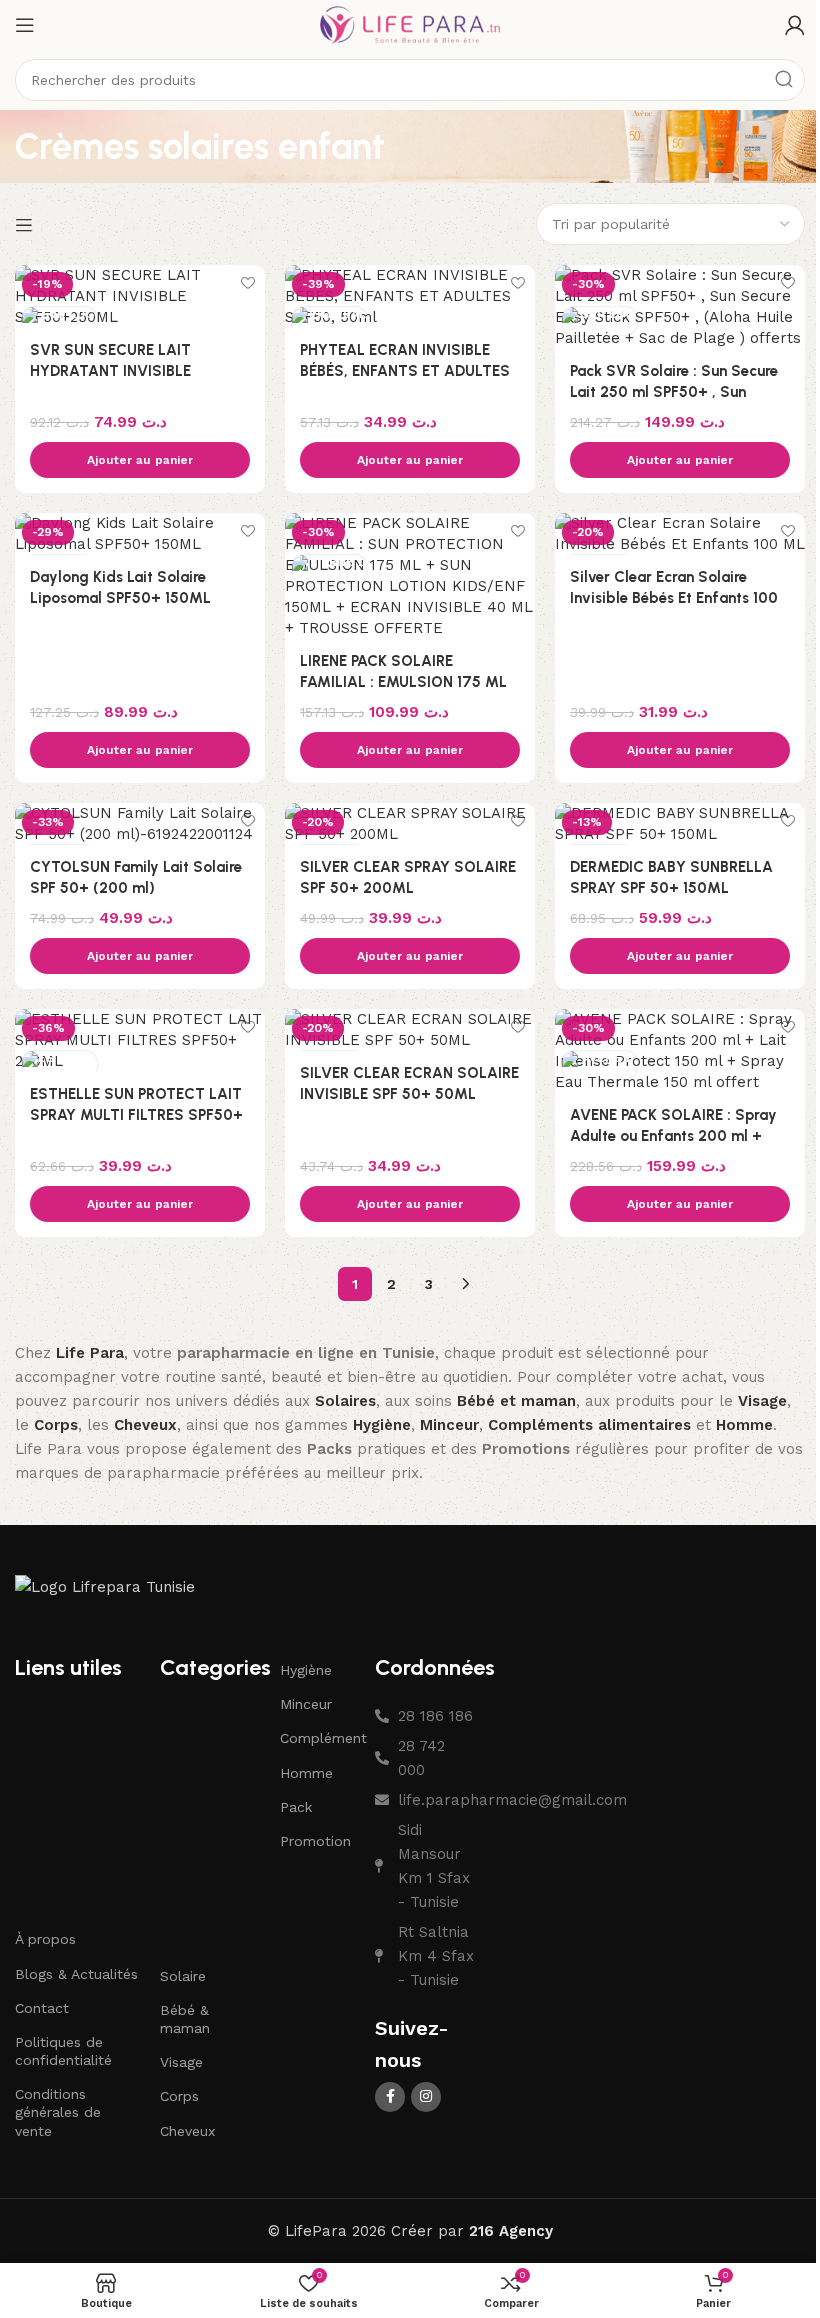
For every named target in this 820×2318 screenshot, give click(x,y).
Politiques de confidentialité (63, 2051)
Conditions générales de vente (58, 2112)
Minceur (306, 1704)
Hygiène (306, 1670)
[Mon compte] (795, 25)
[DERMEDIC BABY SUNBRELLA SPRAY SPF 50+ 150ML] (680, 824)
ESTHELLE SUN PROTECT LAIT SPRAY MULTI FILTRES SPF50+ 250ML (136, 1115)
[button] (140, 460)
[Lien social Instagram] (426, 2097)
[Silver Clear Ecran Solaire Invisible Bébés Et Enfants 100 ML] (680, 534)
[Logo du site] (410, 24)
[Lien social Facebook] (390, 2097)
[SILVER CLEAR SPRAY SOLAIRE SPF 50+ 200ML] (410, 824)
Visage (181, 2062)
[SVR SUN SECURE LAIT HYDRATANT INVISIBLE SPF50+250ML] (140, 296)
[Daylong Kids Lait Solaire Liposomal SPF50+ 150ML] (140, 534)
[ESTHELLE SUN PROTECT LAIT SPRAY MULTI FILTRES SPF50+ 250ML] (140, 1040)
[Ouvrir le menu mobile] (25, 25)
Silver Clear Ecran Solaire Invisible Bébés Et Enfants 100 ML (674, 598)
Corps (179, 2096)
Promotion (315, 1841)
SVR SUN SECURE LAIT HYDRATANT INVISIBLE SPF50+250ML (110, 371)
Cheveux (187, 2131)
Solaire (183, 1976)
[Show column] (26, 225)
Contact (42, 2008)
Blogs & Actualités (76, 1974)
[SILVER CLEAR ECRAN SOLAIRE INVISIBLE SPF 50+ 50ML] (410, 1030)
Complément (317, 1738)
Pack (296, 1807)
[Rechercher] (784, 80)
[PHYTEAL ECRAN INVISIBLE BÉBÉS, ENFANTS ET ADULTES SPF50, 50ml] (410, 296)
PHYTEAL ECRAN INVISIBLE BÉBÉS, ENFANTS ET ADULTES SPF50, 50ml (405, 371)
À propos (45, 1939)
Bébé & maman (185, 2019)
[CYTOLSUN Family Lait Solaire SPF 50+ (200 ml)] (140, 824)
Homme (306, 1773)
